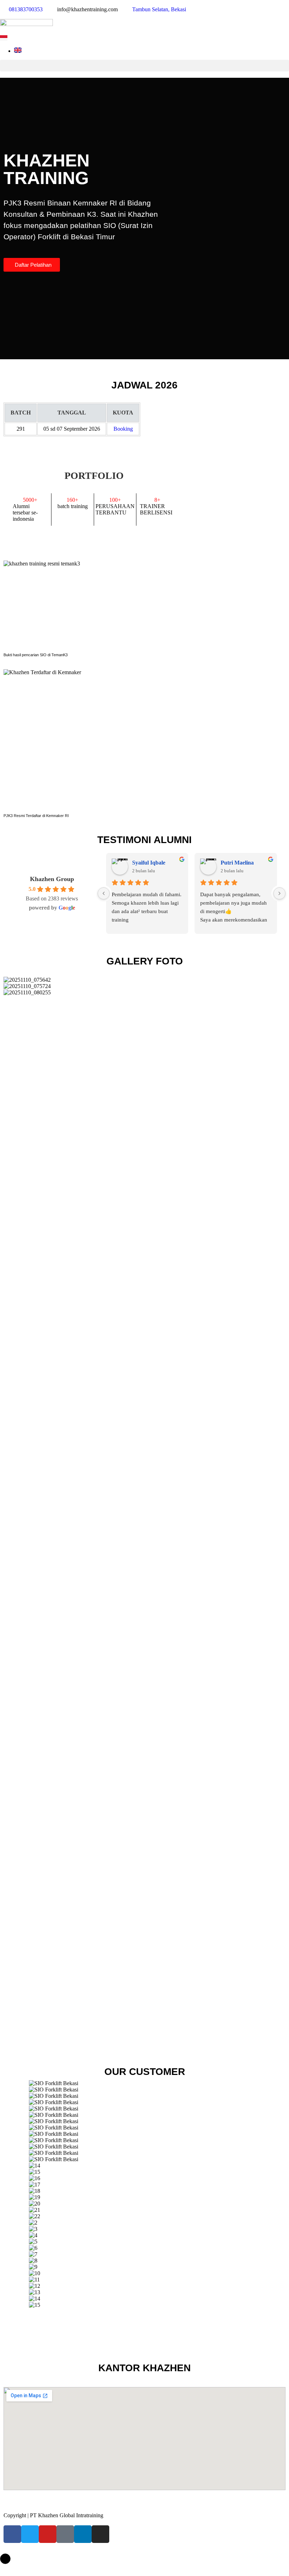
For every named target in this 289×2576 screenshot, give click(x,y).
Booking (123, 429)
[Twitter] (30, 2534)
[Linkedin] (83, 2534)
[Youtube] (48, 2534)
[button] (144, 66)
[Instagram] (100, 2534)
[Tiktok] (65, 2534)
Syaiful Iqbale (149, 863)
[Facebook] (12, 2534)
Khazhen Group (52, 879)
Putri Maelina (237, 863)
